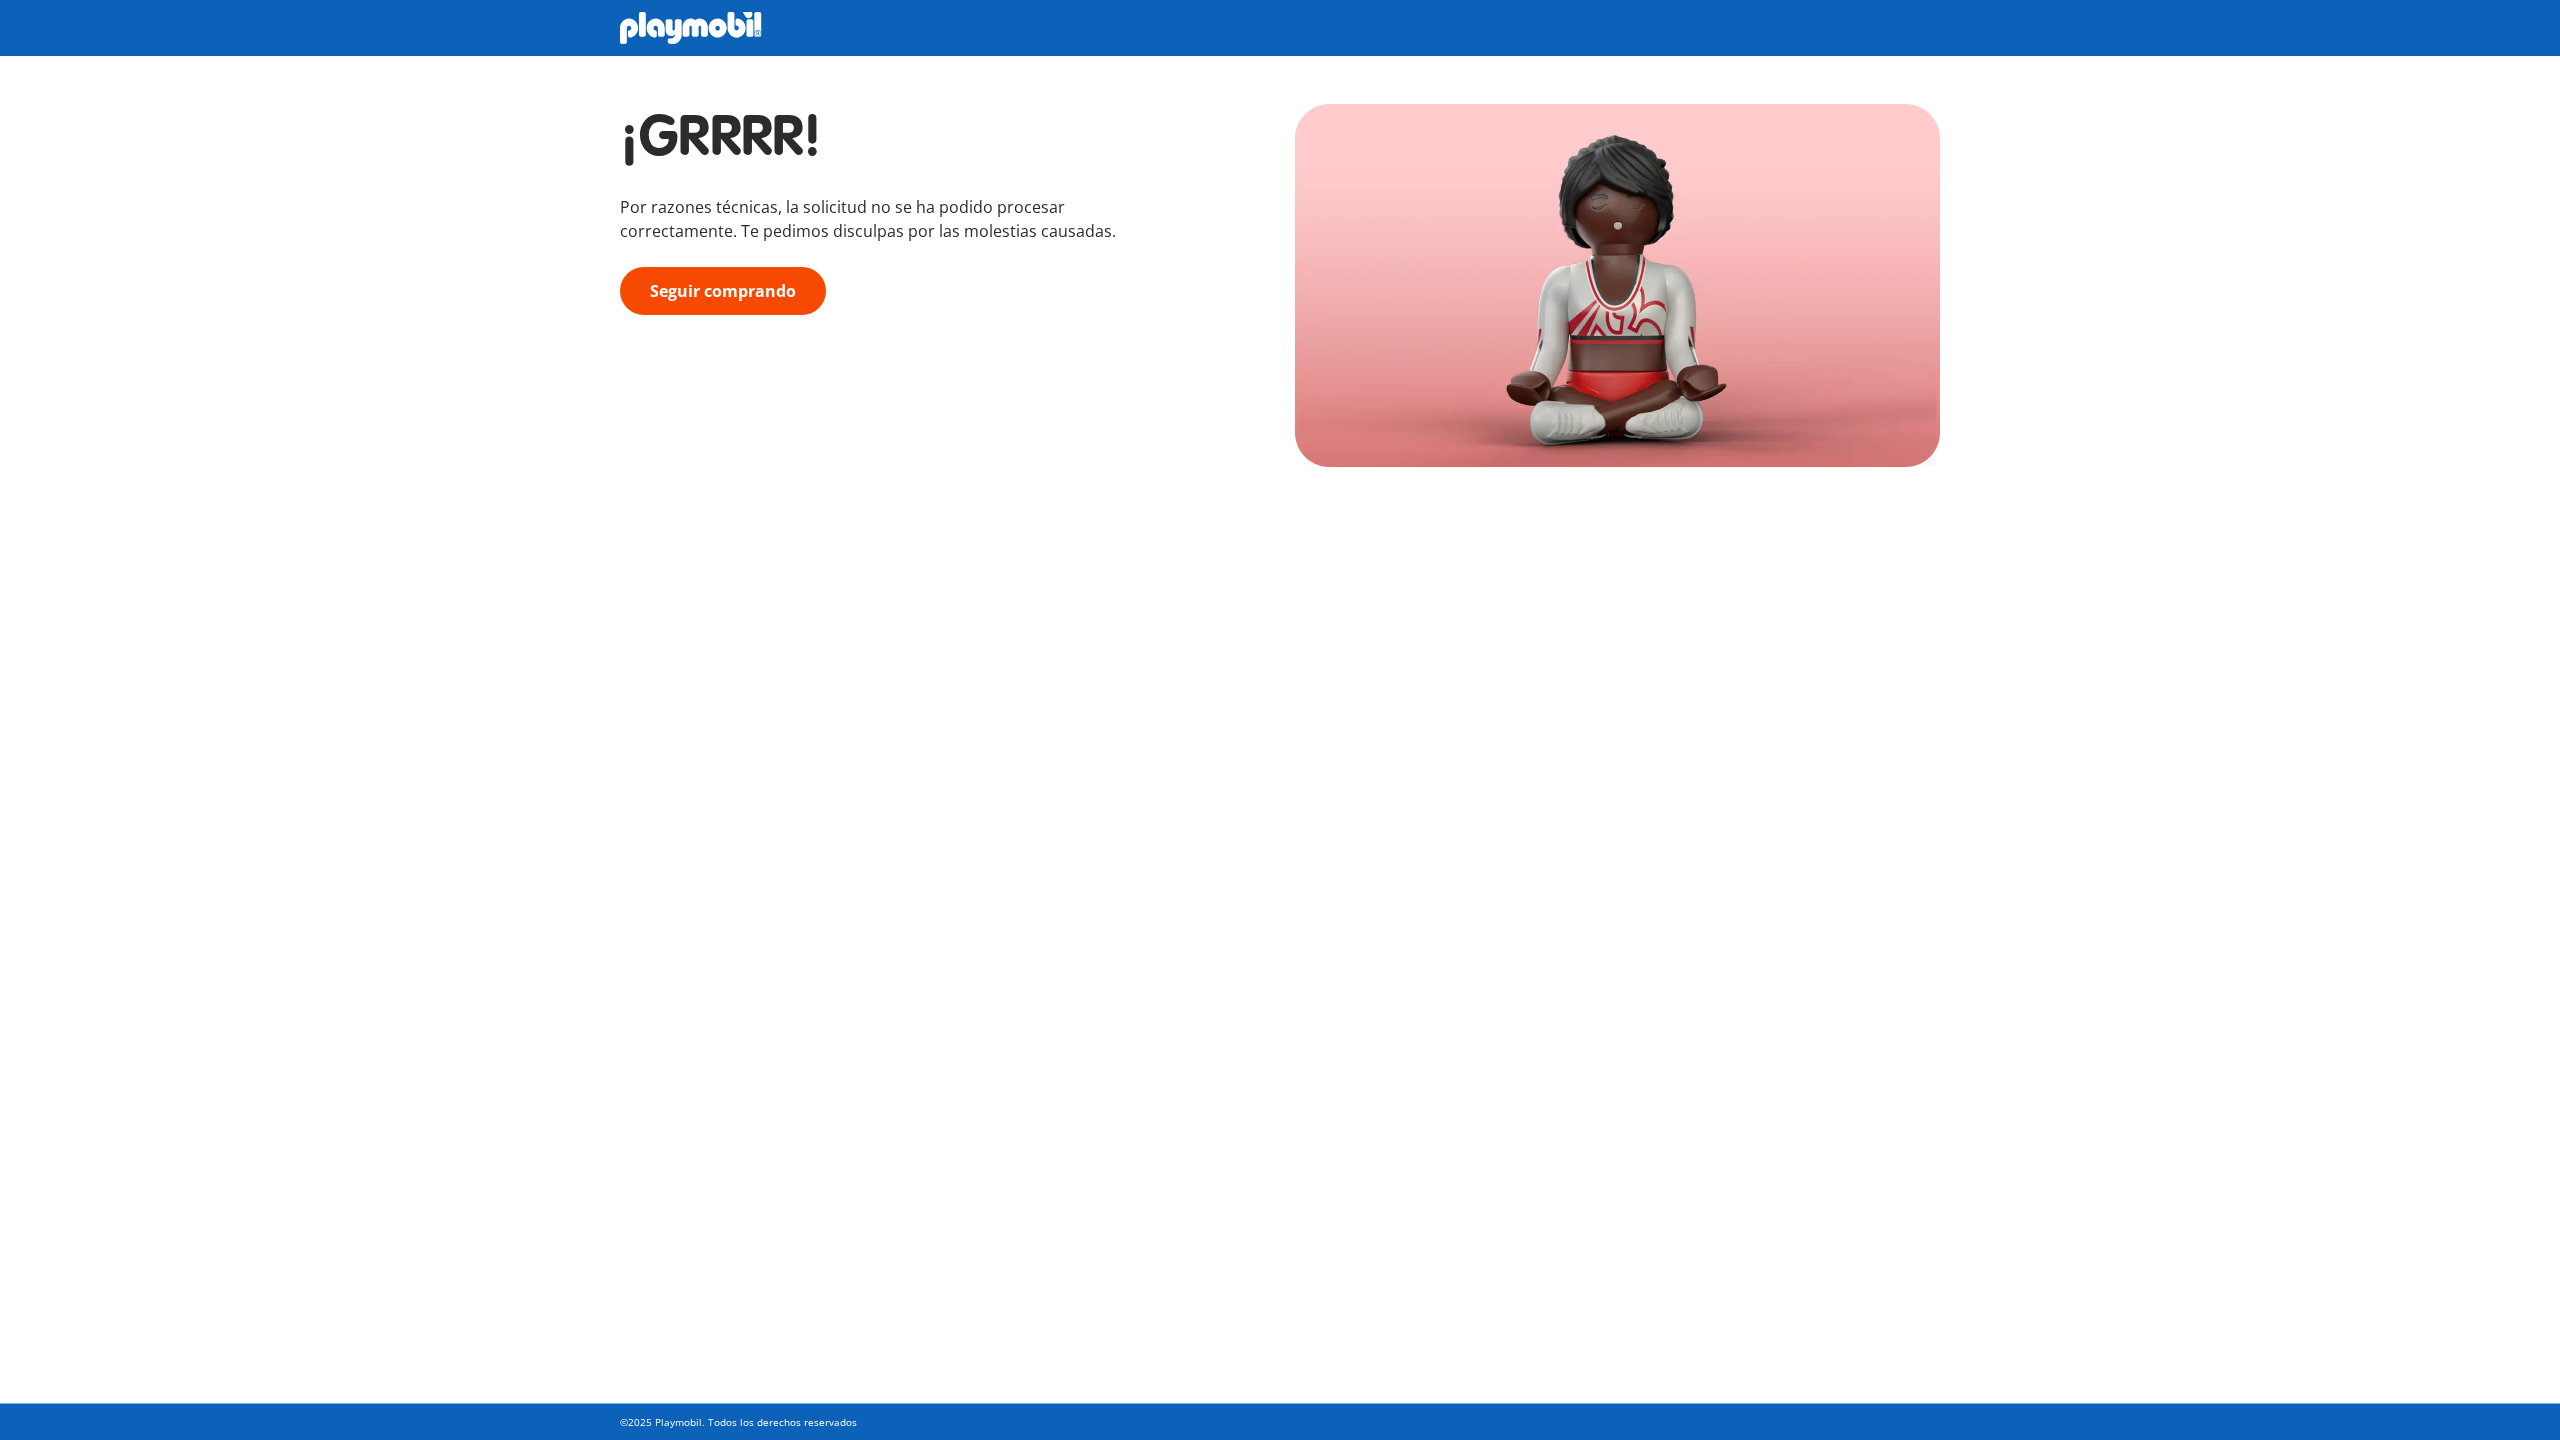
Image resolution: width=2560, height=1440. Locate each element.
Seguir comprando (723, 291)
